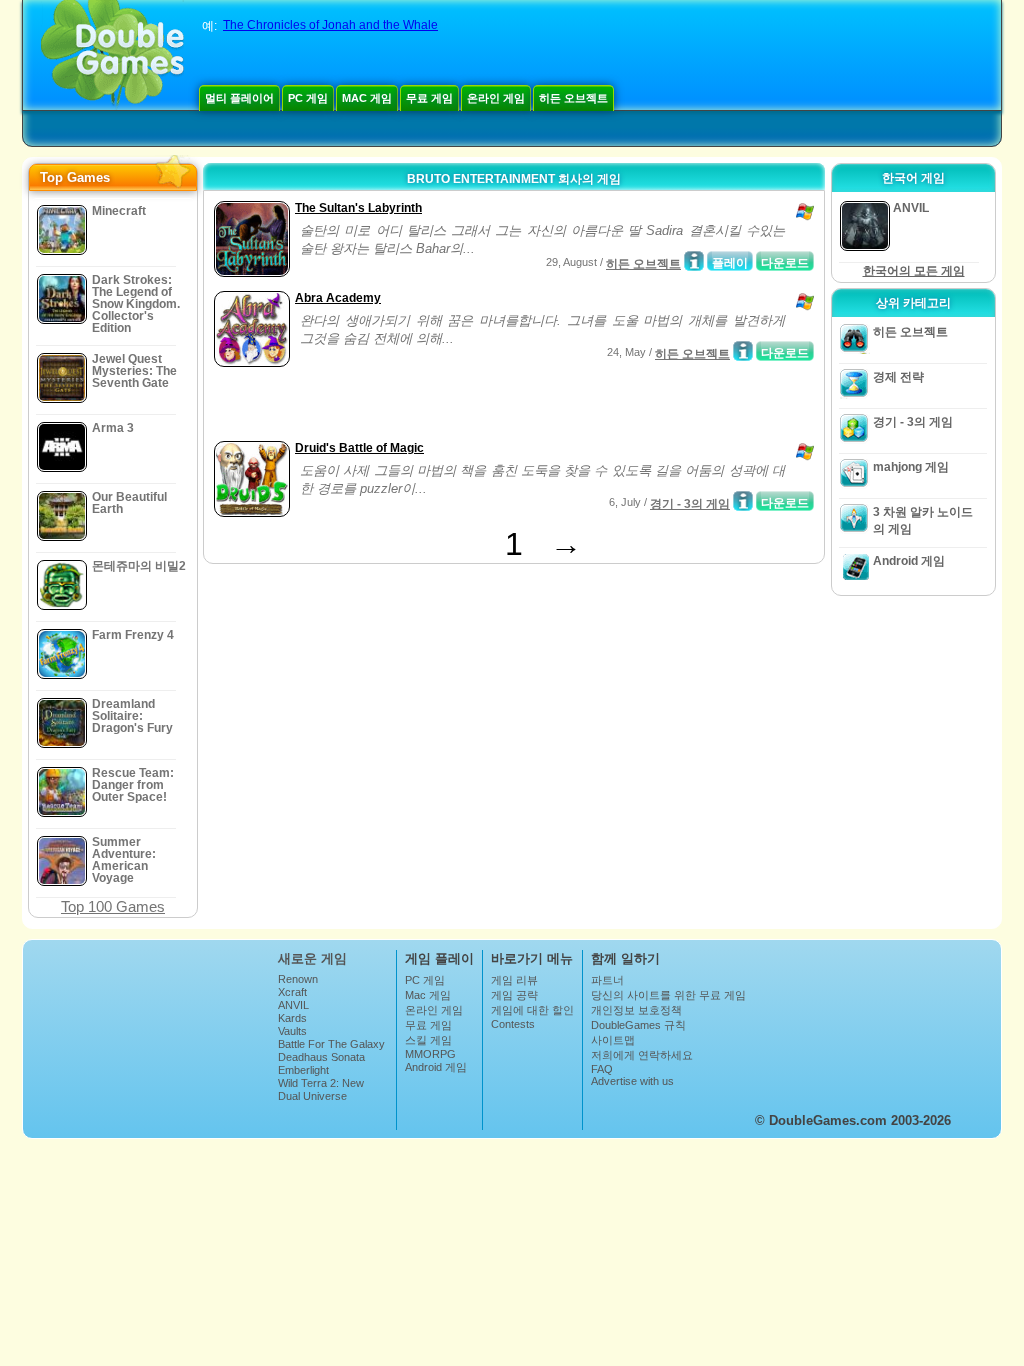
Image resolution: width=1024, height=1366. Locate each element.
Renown (298, 979)
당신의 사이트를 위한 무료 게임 (668, 995)
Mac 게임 (367, 98)
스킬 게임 (428, 1040)
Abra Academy (338, 298)
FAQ (602, 1069)
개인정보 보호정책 (636, 1010)
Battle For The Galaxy (331, 1044)
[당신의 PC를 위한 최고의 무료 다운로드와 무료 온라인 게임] (112, 55)
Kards (292, 1018)
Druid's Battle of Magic (359, 448)
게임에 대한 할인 (532, 1010)
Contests (513, 1024)
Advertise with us (632, 1081)
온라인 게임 (496, 98)
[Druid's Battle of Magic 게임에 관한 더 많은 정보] (743, 501)
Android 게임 (909, 561)
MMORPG (430, 1054)
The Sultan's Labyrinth (358, 208)
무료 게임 (429, 98)
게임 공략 (514, 995)
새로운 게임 (312, 958)
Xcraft (292, 992)
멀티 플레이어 (239, 98)
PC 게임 (308, 98)
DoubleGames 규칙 (638, 1025)
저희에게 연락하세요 (642, 1055)
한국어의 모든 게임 (914, 271)
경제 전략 (898, 377)
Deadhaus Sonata (321, 1057)
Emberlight (303, 1070)
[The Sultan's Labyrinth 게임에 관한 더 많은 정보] (694, 261)
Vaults (292, 1031)
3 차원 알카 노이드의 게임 (923, 520)
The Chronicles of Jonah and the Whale (330, 25)
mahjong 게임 (911, 467)
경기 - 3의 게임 (690, 504)
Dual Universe (312, 1096)
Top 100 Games (113, 906)
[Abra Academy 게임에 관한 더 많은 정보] (743, 351)
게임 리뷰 (514, 980)
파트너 (607, 980)
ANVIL (293, 1005)
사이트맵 (613, 1040)
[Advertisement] (443, 406)
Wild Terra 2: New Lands (321, 1089)
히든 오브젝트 (573, 98)
